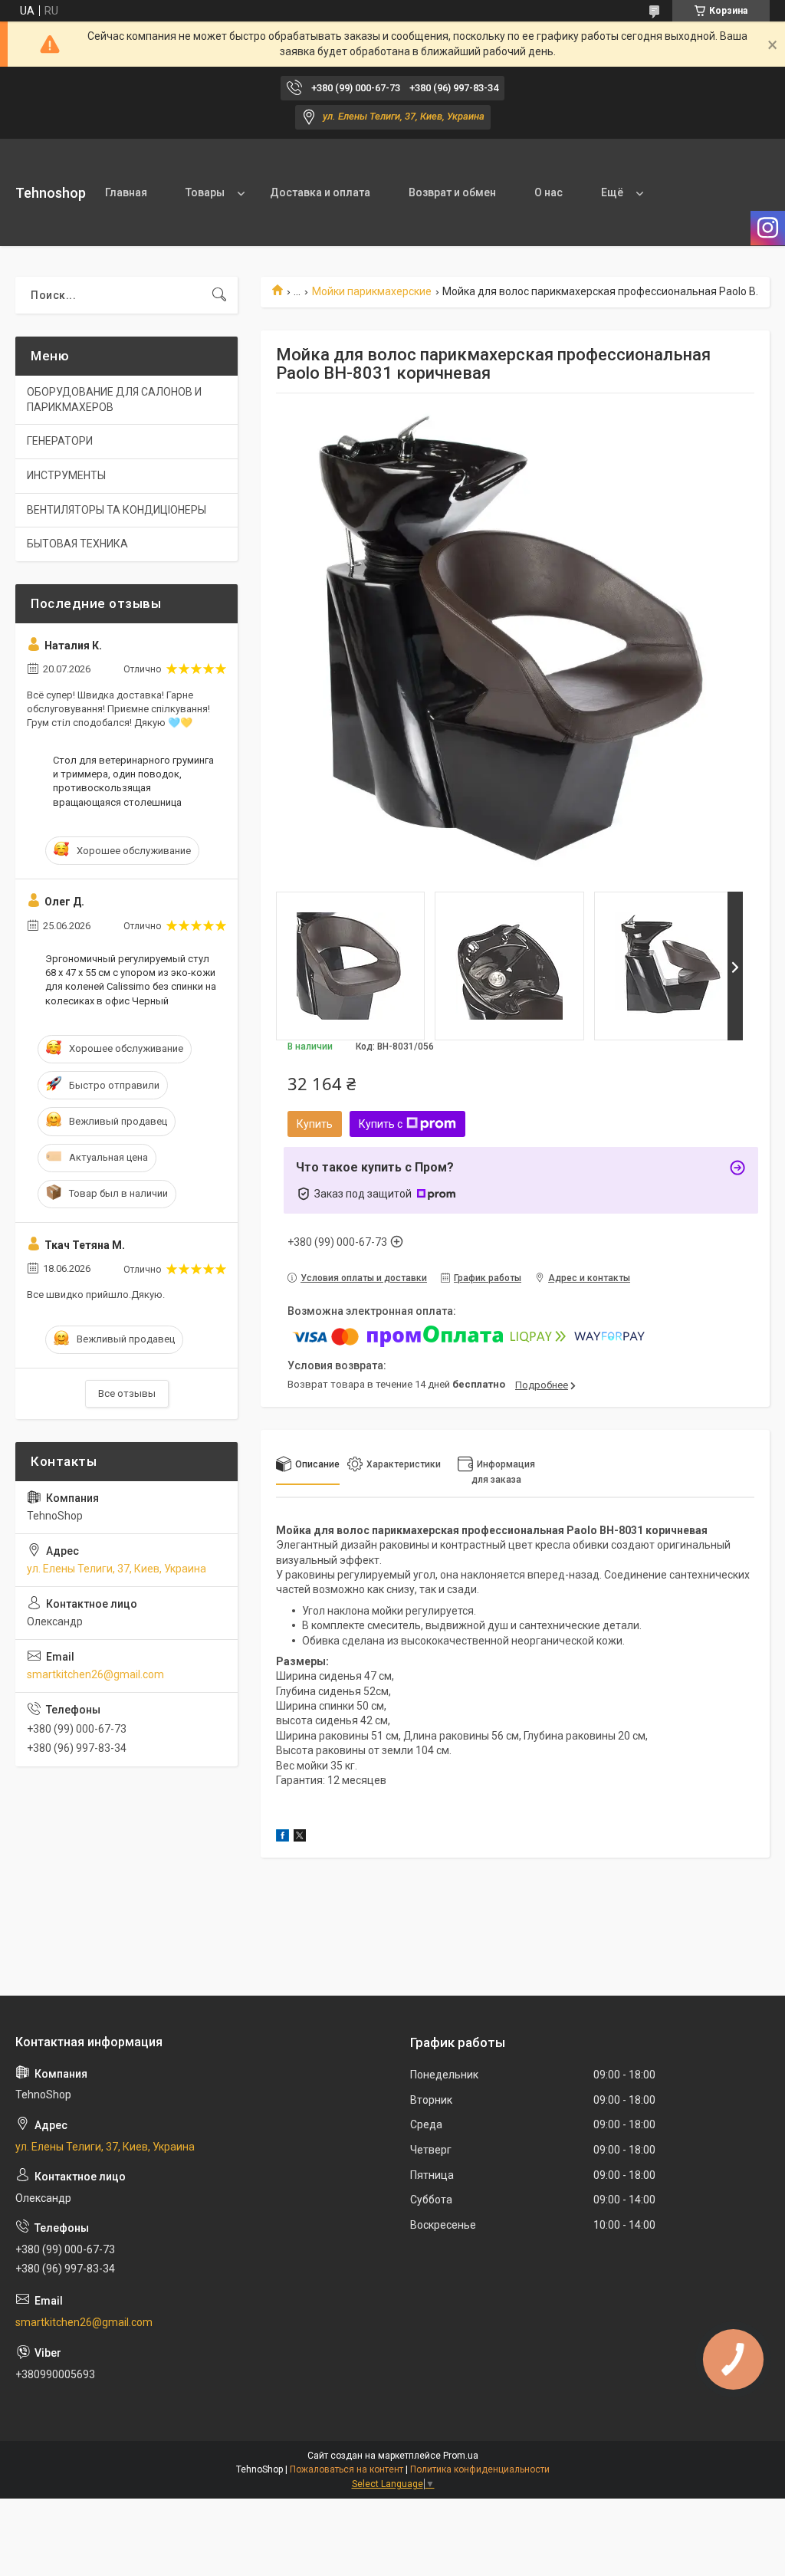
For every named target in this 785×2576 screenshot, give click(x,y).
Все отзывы (127, 1393)
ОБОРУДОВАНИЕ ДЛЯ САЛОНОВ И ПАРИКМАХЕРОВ (114, 399)
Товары (205, 192)
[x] (300, 1838)
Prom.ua (461, 2456)
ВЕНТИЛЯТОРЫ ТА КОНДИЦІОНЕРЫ (117, 510)
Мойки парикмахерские (372, 291)
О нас (549, 192)
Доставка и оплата (320, 192)
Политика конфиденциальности (480, 2469)
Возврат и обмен (452, 192)
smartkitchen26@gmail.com (95, 1674)
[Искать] (219, 295)
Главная (126, 192)
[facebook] (282, 1838)
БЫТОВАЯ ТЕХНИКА (77, 544)
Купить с (381, 1124)
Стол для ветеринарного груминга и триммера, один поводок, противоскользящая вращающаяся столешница (133, 781)
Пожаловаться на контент (347, 2469)
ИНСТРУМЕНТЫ (66, 475)
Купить (315, 1124)
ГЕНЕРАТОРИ (60, 441)
